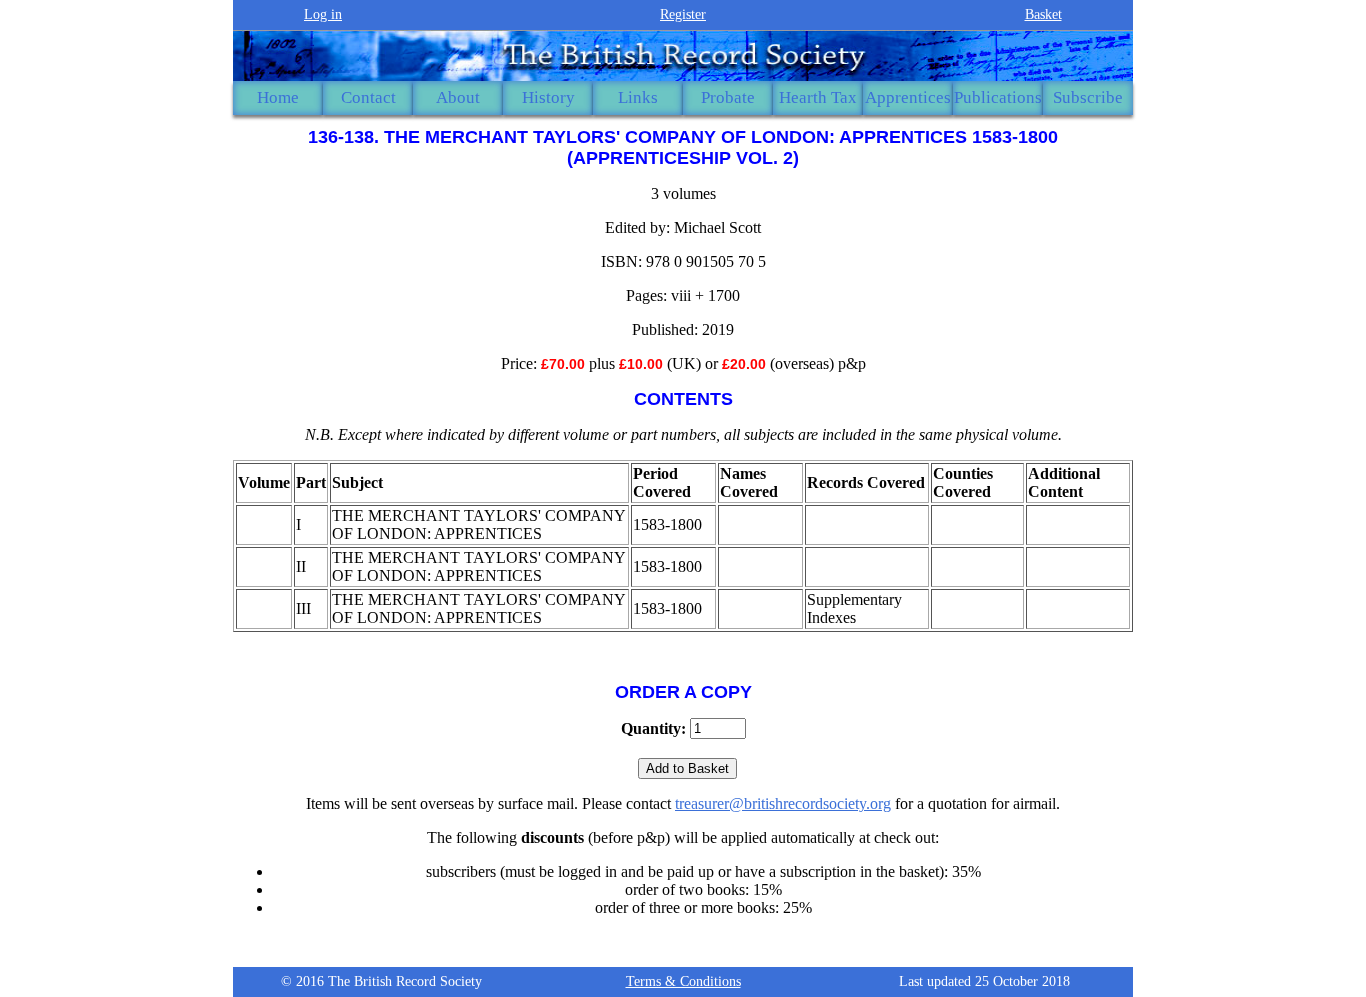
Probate (728, 97)
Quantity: (653, 728)
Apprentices (908, 97)
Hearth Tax (818, 97)
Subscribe (1088, 97)
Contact (368, 97)
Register (683, 14)
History (548, 97)
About (458, 97)
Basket (1043, 14)
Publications (998, 97)
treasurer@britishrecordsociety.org (783, 803)
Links (638, 97)
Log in (323, 14)
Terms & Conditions (683, 981)
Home (278, 97)
